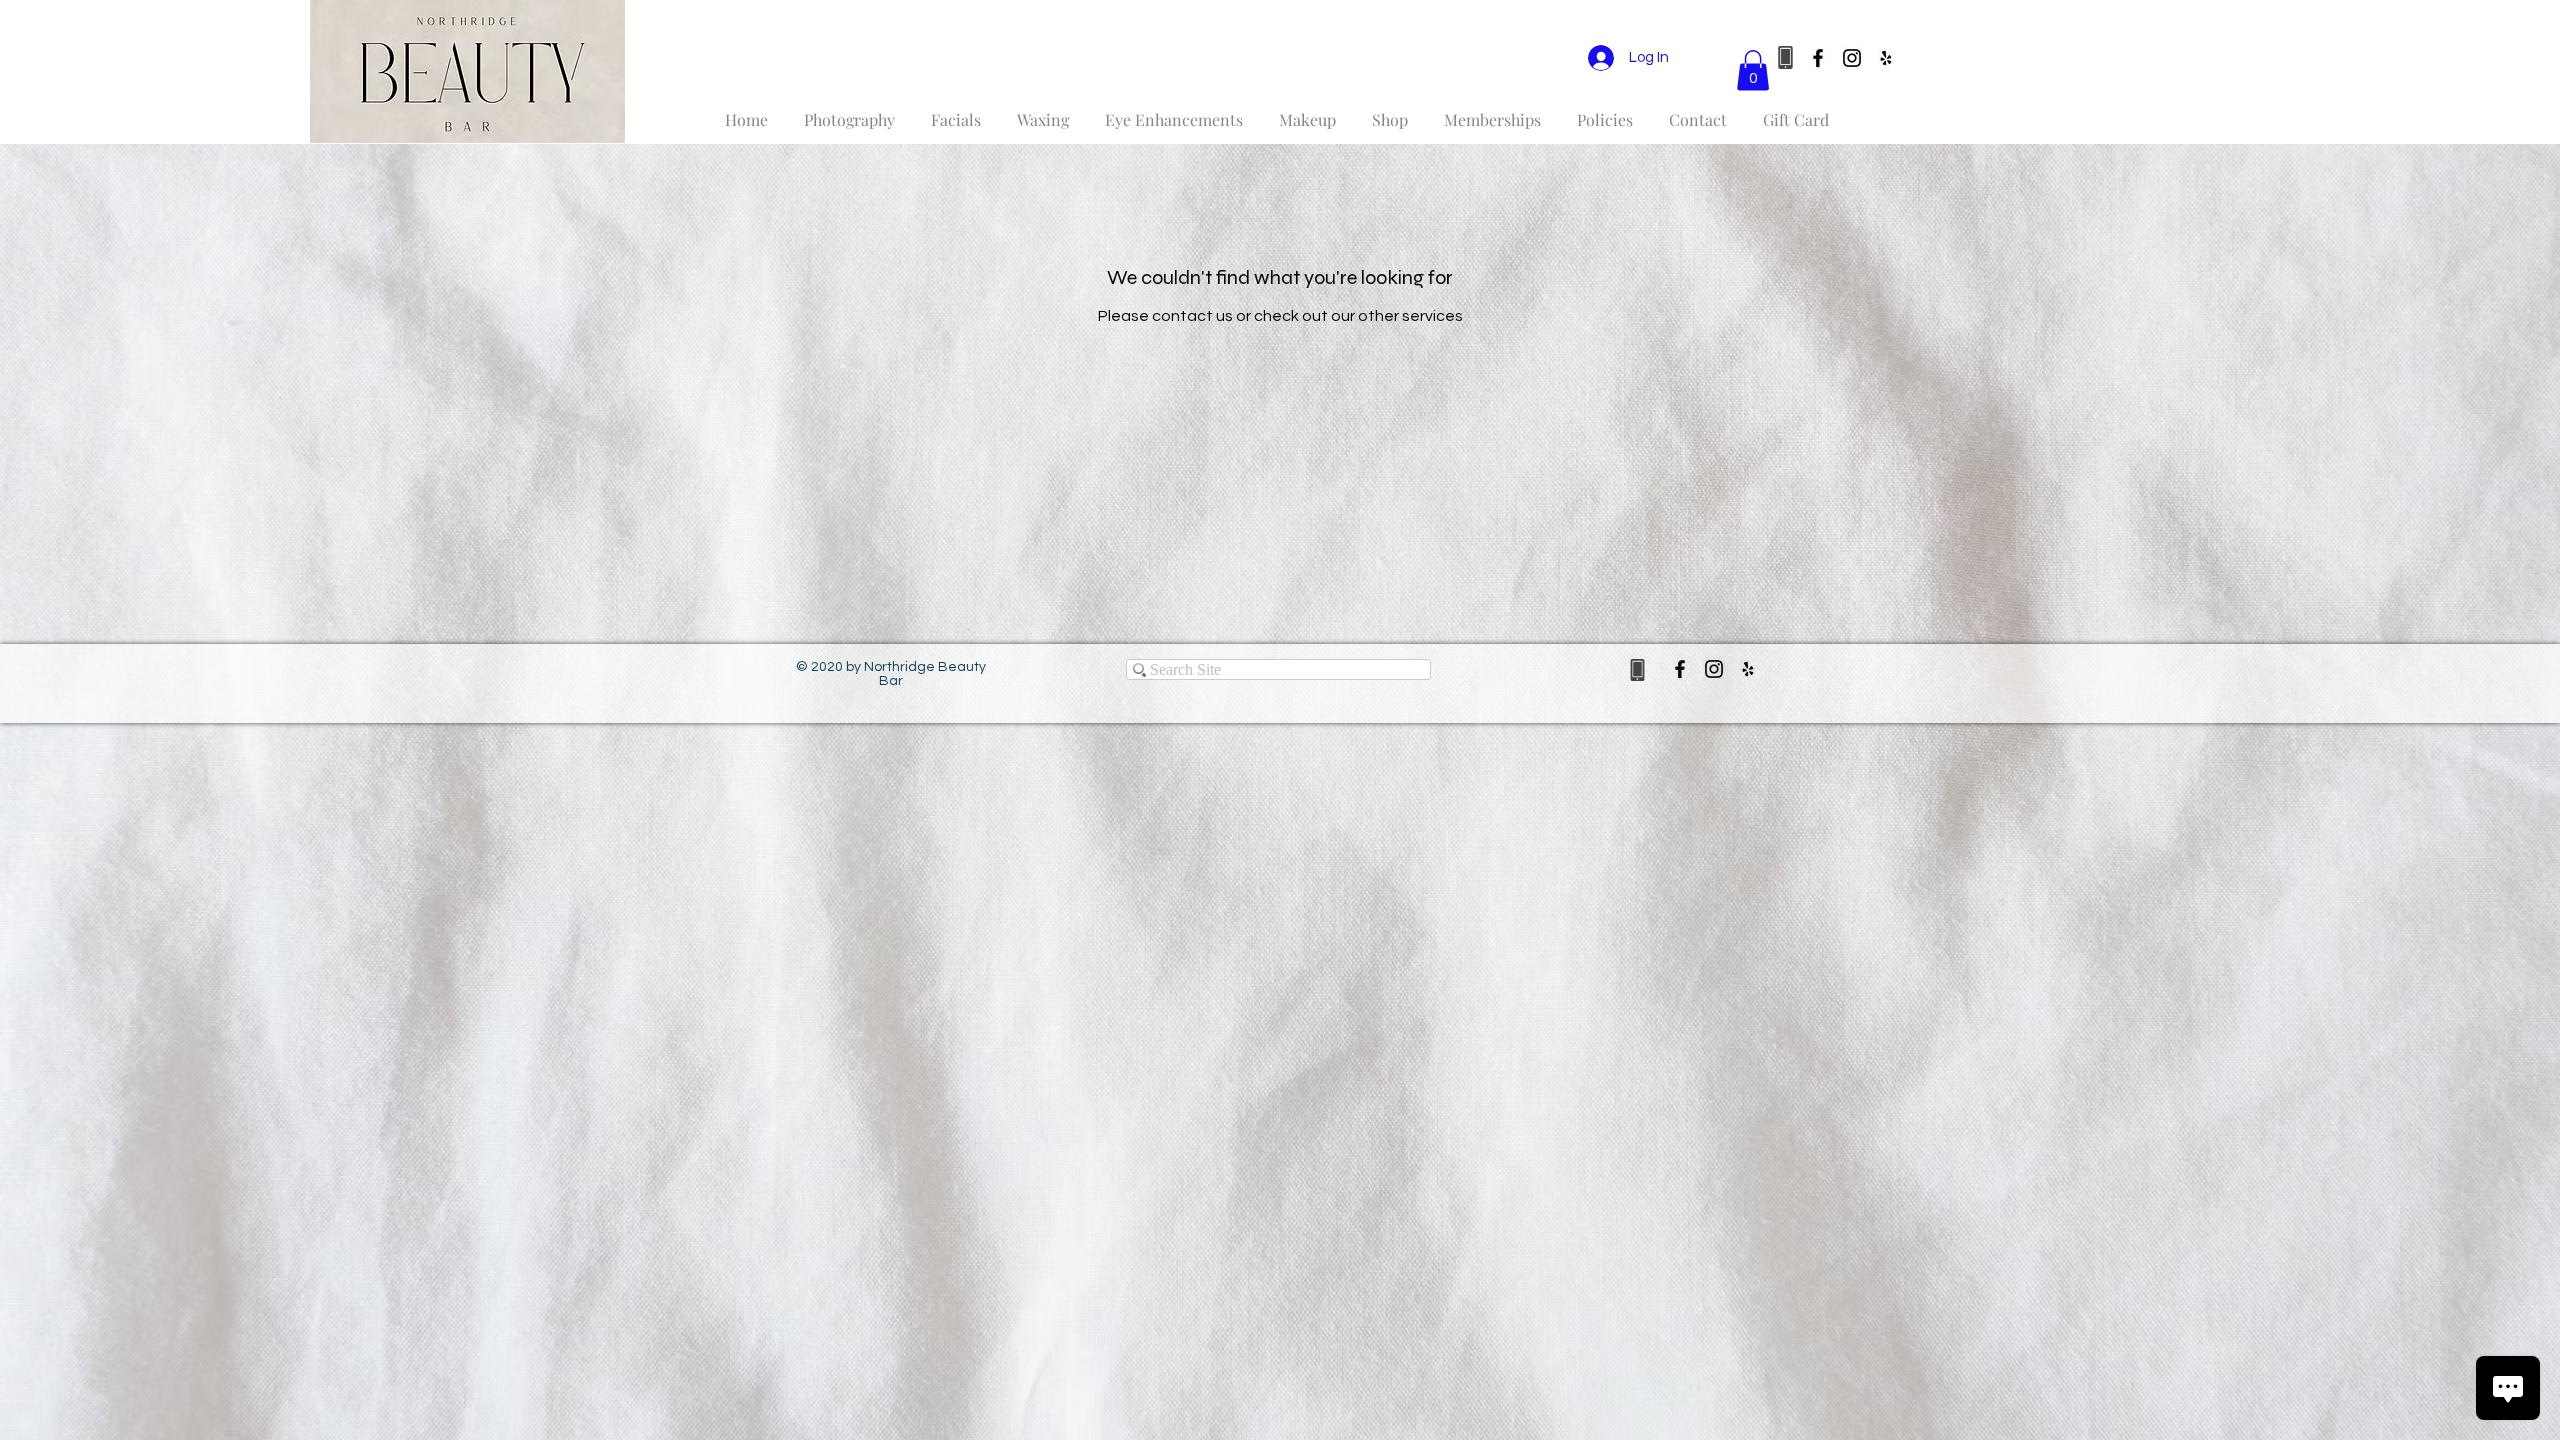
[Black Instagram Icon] (1852, 58)
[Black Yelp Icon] (1886, 58)
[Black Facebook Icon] (1818, 58)
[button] (1753, 70)
